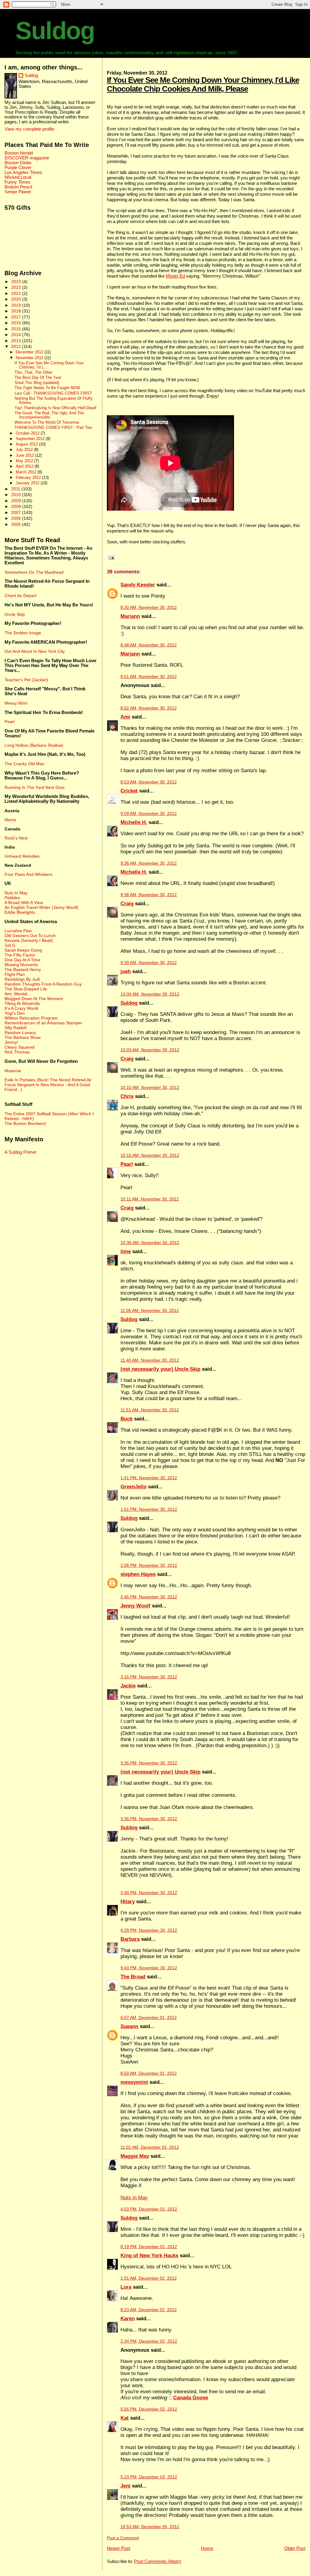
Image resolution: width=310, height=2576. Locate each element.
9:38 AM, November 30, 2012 (149, 895)
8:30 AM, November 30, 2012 (149, 607)
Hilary (128, 1902)
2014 (17, 335)
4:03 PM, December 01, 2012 (149, 2209)
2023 (17, 282)
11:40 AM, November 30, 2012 (150, 1360)
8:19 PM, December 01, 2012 (149, 2247)
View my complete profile (29, 129)
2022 (17, 287)
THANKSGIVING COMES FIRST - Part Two (53, 428)
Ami (125, 717)
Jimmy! (11, 1042)
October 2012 (28, 433)
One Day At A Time (22, 960)
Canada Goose (191, 2398)
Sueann (129, 2026)
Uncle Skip (15, 614)
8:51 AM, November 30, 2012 (149, 677)
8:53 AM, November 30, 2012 (149, 782)
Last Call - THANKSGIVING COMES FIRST (53, 393)
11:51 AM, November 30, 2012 (150, 1410)
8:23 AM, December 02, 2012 (149, 2310)
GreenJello (134, 1487)
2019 (17, 305)
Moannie (13, 1071)
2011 (16, 489)
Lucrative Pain (18, 931)
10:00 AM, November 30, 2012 (150, 994)
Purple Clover (18, 168)
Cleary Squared (20, 1047)
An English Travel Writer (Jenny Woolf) (41, 907)
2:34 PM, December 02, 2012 (149, 2341)
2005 (17, 524)
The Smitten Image (23, 633)
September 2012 (31, 439)
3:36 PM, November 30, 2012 (149, 1819)
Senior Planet (18, 192)
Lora (126, 2287)
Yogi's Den (15, 1013)
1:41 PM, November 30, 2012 (149, 1478)
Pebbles (12, 898)
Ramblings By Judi (22, 979)
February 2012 (29, 477)
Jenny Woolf (135, 1606)
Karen (128, 2319)
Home (207, 2548)
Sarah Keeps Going (23, 950)
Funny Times (17, 182)
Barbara (130, 1939)
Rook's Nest (16, 838)
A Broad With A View (24, 903)
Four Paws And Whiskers (28, 874)
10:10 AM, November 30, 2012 (150, 1088)
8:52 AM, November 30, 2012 (149, 708)
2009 (17, 501)
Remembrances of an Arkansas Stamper (43, 1023)
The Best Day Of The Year (38, 378)
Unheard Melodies (22, 856)
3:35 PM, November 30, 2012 (149, 1763)
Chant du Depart (20, 596)
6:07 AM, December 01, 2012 (149, 2018)
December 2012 (30, 352)
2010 (17, 495)
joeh (126, 971)
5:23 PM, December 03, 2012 (149, 2477)
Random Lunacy (20, 1033)
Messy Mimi (16, 703)
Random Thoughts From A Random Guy (43, 984)
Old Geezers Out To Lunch (30, 936)
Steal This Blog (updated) (37, 383)
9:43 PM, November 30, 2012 (149, 1968)
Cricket (129, 791)
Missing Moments (21, 965)
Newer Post (119, 2548)
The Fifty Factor (20, 955)
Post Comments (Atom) (158, 2561)
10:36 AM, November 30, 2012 (150, 1243)
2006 (17, 518)
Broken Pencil (18, 187)
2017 (17, 317)
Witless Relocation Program (31, 1018)
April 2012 (25, 466)
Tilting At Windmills (22, 1003)
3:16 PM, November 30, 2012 (149, 1677)
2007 (17, 512)
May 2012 (25, 461)
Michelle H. (134, 822)
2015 (17, 329)
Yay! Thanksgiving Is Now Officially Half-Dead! (56, 408)
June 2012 (25, 455)
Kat (125, 2418)
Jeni (125, 2486)
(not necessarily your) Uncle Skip (160, 1369)
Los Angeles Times (23, 172)
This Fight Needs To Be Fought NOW (47, 388)
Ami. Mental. (16, 994)
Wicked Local (18, 177)
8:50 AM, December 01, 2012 (149, 2073)
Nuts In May (16, 893)
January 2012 (28, 483)
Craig (127, 904)
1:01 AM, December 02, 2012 (149, 2278)
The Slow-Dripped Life (26, 989)
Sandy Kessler (138, 585)
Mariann (130, 616)
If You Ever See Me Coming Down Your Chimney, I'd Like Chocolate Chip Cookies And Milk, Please (203, 84)
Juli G (10, 945)
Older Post (295, 2548)
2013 (17, 341)
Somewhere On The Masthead (34, 572)
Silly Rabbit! (16, 1028)
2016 (17, 323)
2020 (17, 299)
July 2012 (25, 450)
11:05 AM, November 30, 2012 (150, 1311)
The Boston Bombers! (25, 1123)
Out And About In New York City (35, 651)
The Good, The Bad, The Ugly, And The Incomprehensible (49, 415)
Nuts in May (134, 2198)
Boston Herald (19, 153)
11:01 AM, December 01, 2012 (150, 2147)
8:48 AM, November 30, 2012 (149, 645)
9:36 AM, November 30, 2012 (149, 863)
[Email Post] (110, 558)
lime (126, 1251)
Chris (127, 1096)
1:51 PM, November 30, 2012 (149, 1509)
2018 (17, 311)
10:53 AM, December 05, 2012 (150, 2527)
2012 (17, 346)
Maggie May (135, 2156)
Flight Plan (15, 974)
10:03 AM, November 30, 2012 (150, 1050)
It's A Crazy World (21, 1008)
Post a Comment (123, 2538)
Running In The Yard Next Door (35, 787)
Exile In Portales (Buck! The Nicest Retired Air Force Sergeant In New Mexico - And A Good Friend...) (48, 1085)
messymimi (134, 2082)
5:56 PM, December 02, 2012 (149, 2409)
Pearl (127, 1164)
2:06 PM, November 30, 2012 (149, 1565)
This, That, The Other (33, 372)
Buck (127, 1419)
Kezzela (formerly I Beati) (29, 940)
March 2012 (27, 472)
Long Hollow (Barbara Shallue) (34, 745)
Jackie (128, 1686)
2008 (17, 506)
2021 (17, 293)
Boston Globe (18, 163)
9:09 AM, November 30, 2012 (149, 814)
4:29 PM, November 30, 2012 (149, 1930)
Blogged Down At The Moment (34, 999)
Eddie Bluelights (20, 912)
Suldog (55, 31)
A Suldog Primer (21, 1152)
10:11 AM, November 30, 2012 (150, 1199)
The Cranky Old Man (25, 764)
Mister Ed (175, 276)
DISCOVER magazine (27, 158)
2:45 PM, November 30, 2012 (149, 1597)
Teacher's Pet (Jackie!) (26, 680)
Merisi (10, 820)
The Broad (133, 1977)
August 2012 (27, 444)
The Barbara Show (23, 1037)
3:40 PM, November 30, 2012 (149, 1893)
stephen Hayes (138, 1574)
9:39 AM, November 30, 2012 (149, 963)
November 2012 (30, 358)
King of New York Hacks (149, 2256)
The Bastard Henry (23, 969)
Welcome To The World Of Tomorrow (47, 422)
